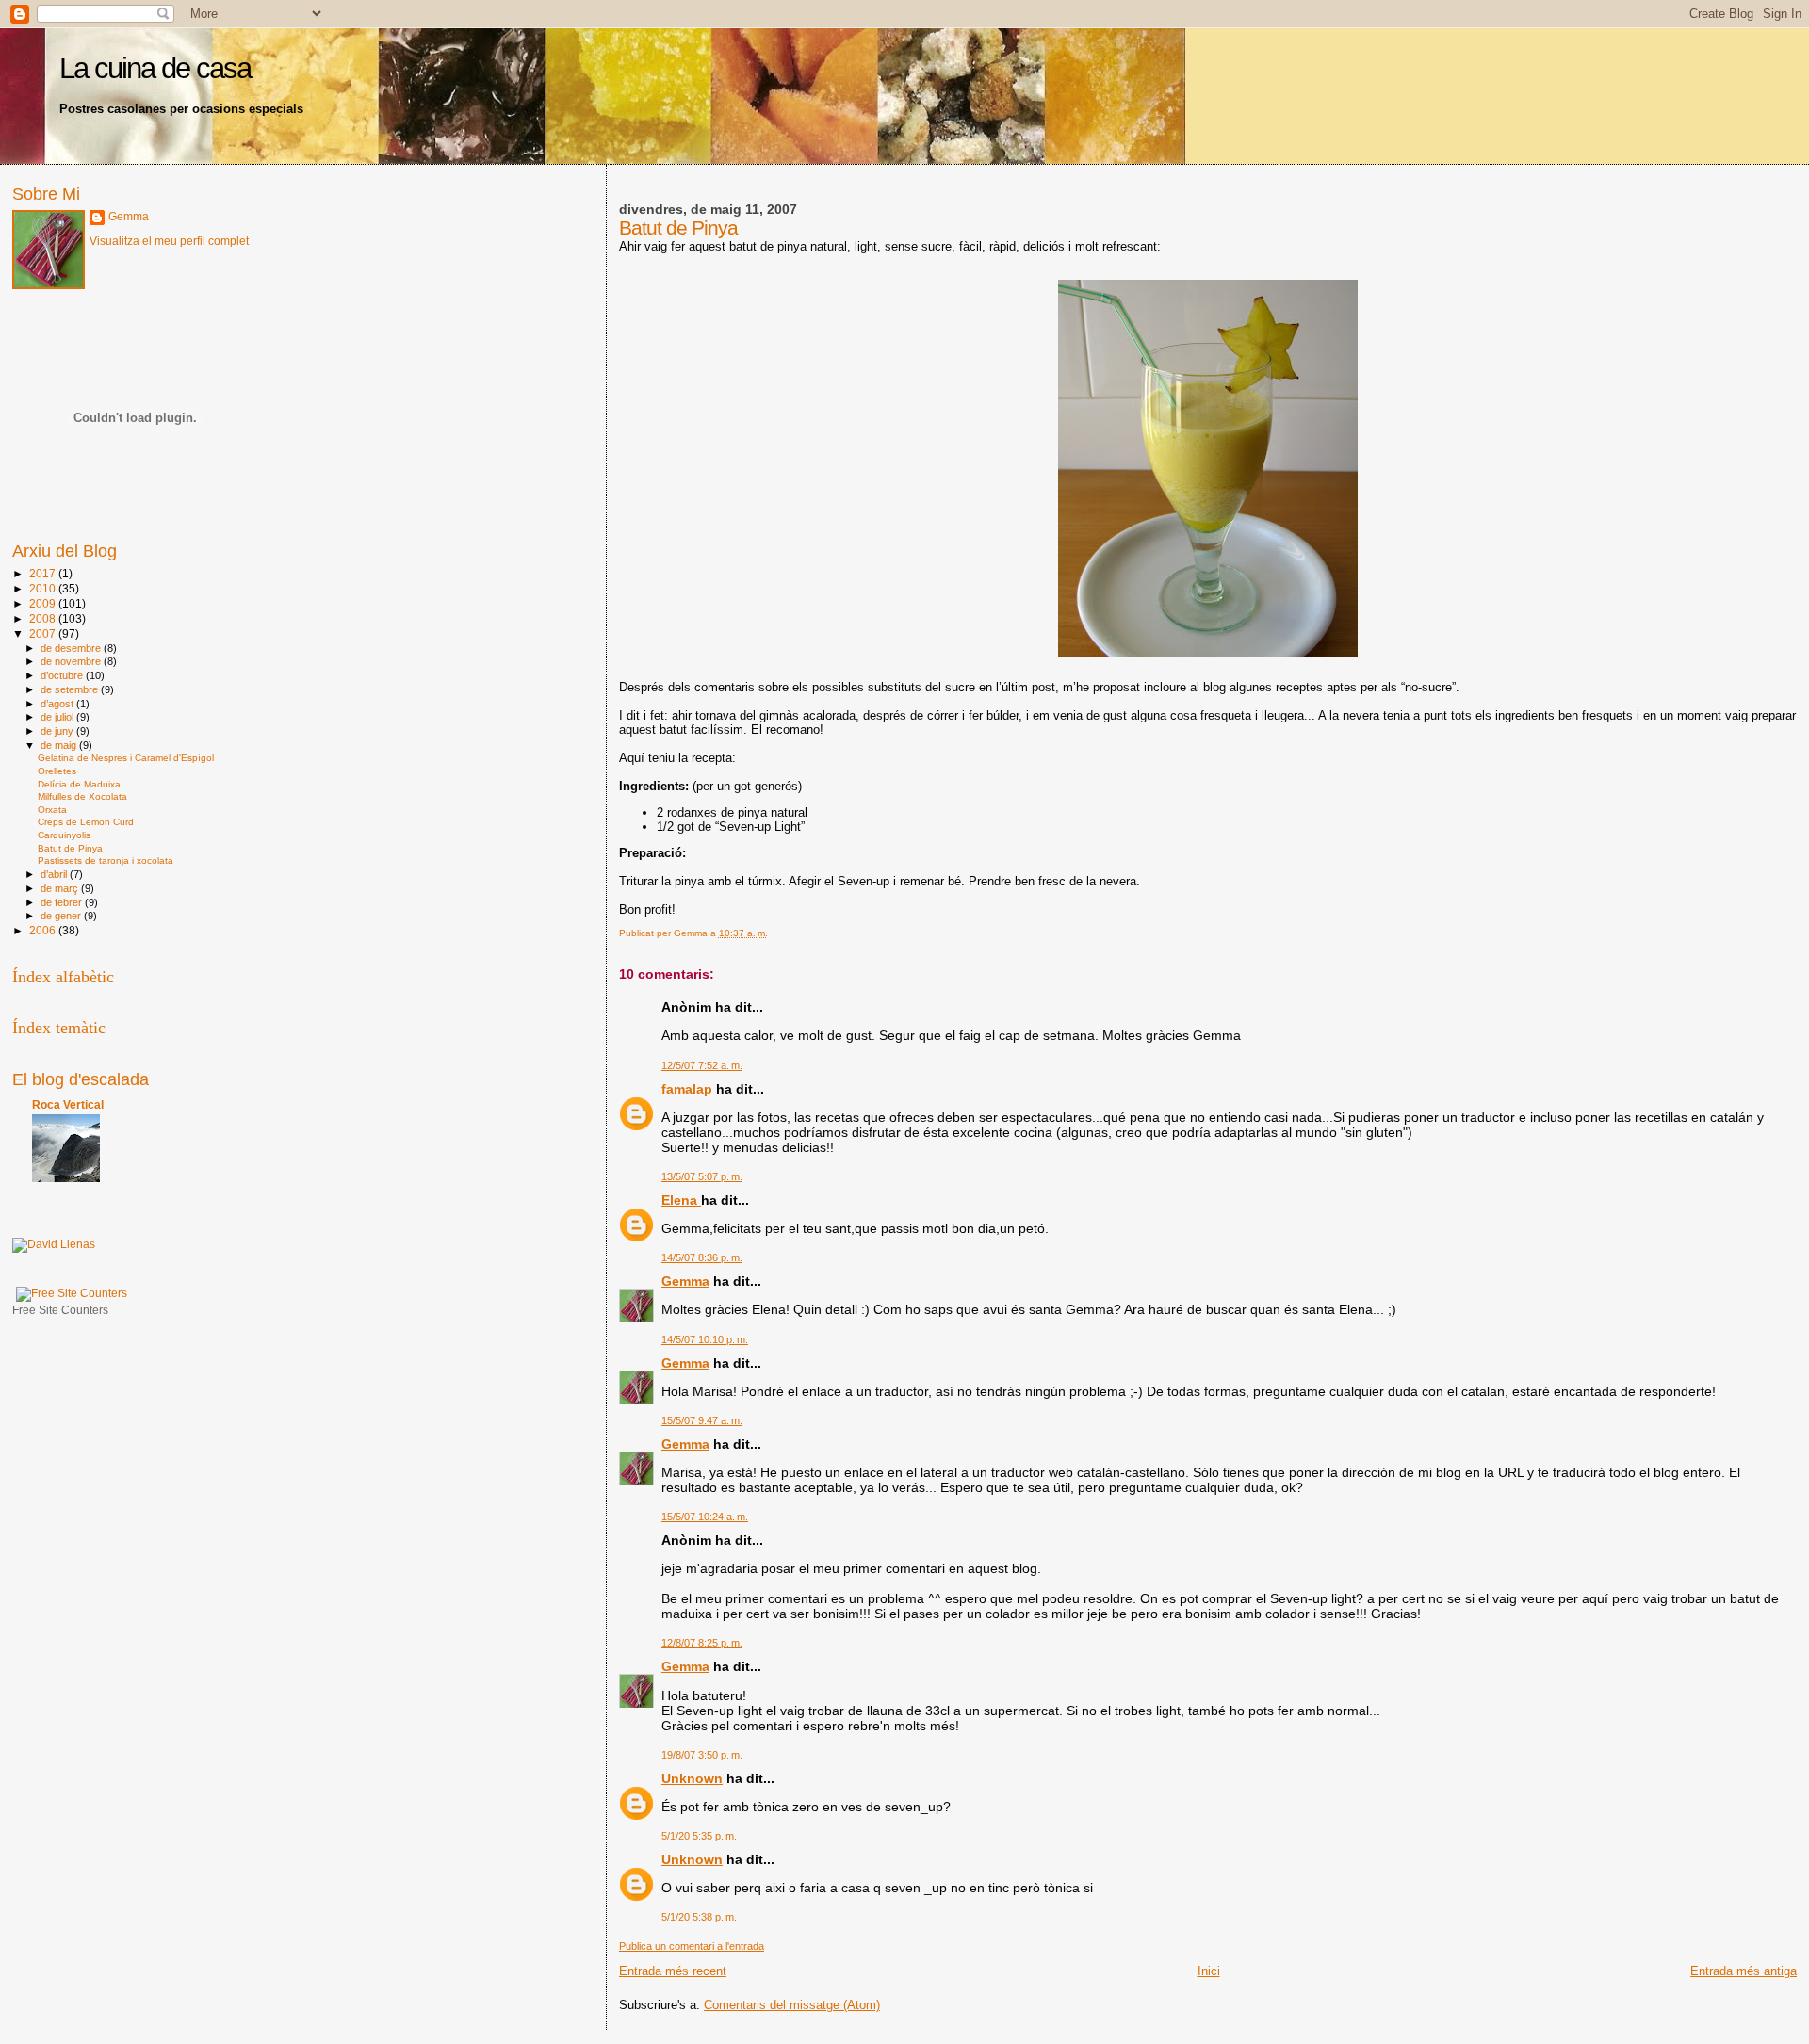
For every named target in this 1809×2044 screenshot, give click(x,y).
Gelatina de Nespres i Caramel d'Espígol (126, 758)
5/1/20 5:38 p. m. (699, 1917)
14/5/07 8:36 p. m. (702, 1257)
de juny (58, 731)
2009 (44, 603)
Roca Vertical (68, 1104)
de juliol (58, 717)
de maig (60, 745)
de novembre (72, 661)
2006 (44, 930)
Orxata (52, 810)
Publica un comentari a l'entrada (692, 1946)
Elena (681, 1200)
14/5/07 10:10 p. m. (705, 1339)
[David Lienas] (54, 1244)
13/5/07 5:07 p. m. (702, 1176)
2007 (44, 633)
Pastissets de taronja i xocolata (106, 860)
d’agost (58, 704)
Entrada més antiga (1744, 1971)
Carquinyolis (64, 835)
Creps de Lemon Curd (86, 822)
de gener (62, 916)
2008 (44, 618)
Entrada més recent (673, 1971)
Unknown (692, 1778)
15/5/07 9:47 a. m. (702, 1420)
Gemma (685, 1281)
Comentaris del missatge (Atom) (792, 2005)
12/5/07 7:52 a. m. (702, 1065)
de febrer (63, 902)
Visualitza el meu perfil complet (169, 241)
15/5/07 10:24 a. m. (705, 1517)
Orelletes (57, 771)
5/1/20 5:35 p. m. (699, 1836)
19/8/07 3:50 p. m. (702, 1755)
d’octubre (63, 675)
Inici (1209, 1971)
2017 (44, 573)
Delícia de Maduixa (79, 784)
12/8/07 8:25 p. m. (702, 1643)
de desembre (72, 648)
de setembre (71, 689)
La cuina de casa (155, 68)
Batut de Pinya (70, 848)
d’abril (55, 874)
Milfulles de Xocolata (82, 796)
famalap (687, 1089)
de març (61, 888)
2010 (44, 588)
